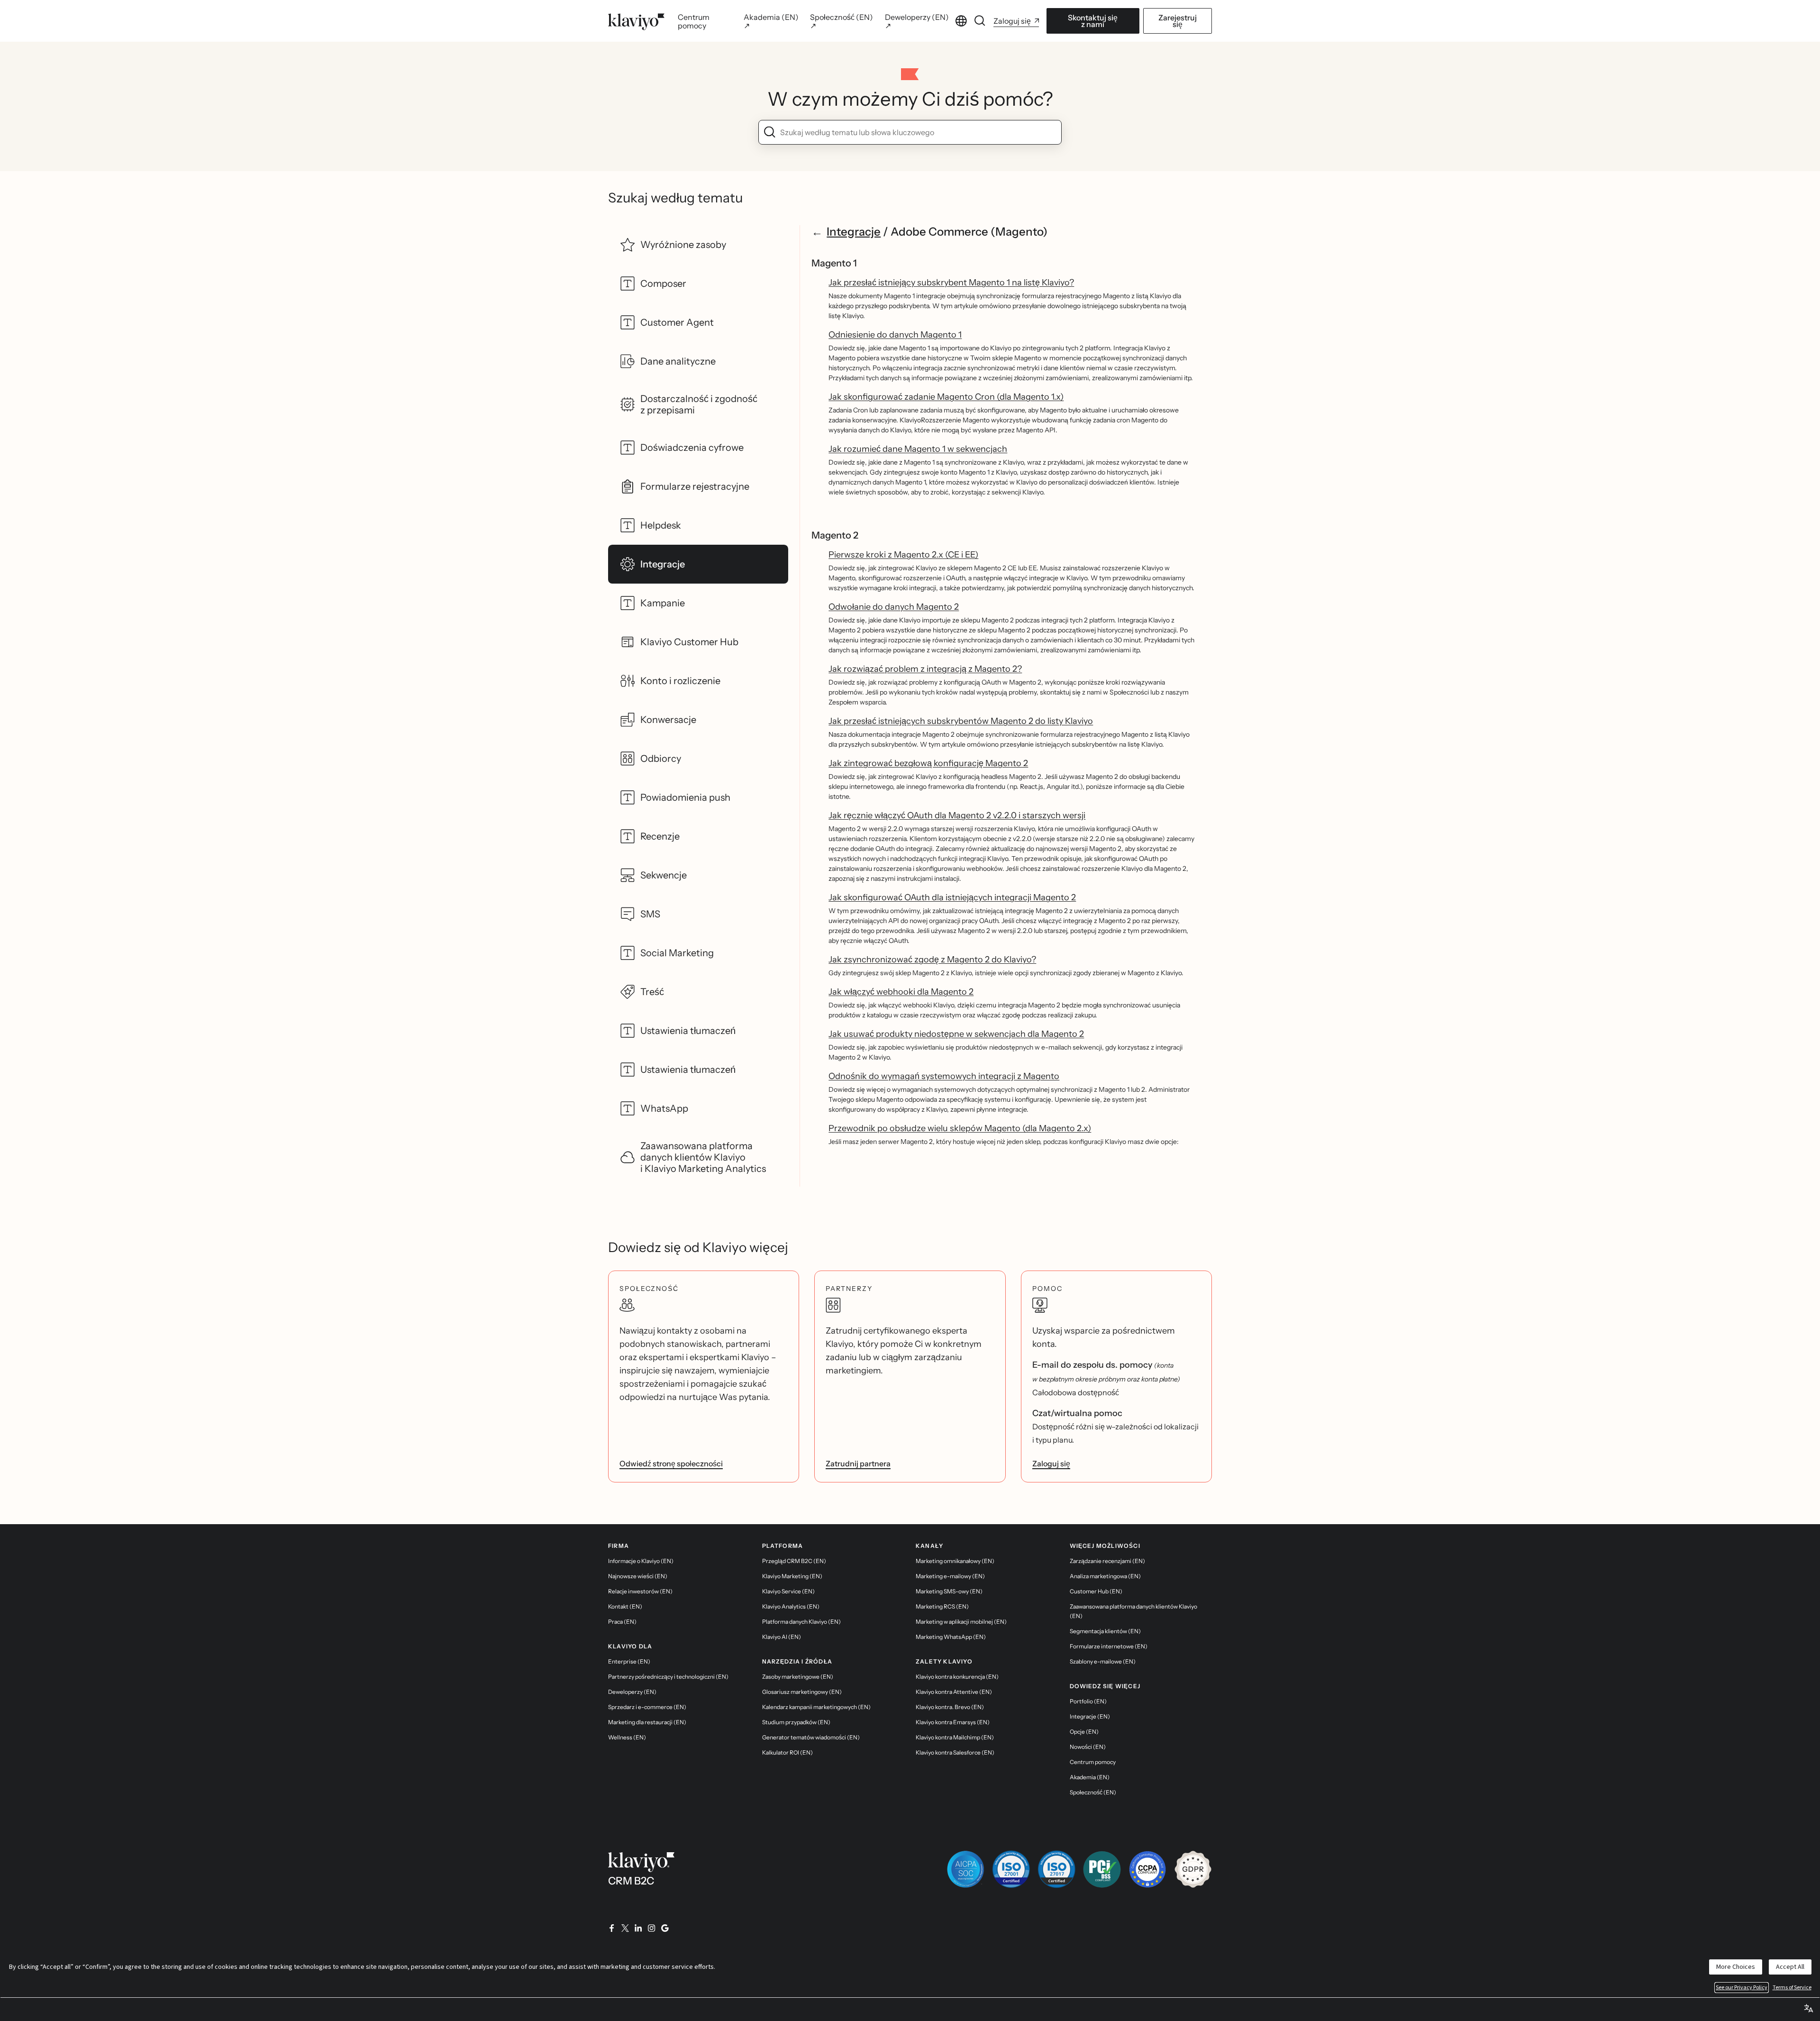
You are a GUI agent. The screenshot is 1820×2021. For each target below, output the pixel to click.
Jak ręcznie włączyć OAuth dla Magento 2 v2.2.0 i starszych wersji (957, 815)
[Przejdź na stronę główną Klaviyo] (636, 21)
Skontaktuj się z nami (1093, 21)
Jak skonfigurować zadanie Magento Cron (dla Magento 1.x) (946, 397)
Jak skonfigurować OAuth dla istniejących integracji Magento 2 (952, 897)
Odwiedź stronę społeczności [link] (671, 1463)
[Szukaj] (980, 21)
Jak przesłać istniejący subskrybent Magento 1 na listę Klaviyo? (951, 283)
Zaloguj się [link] (1051, 1463)
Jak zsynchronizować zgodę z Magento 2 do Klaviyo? (932, 960)
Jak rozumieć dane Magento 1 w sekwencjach (918, 449)
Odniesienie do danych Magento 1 (895, 335)
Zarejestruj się (1178, 21)
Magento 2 (835, 535)
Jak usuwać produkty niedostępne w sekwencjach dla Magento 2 (956, 1034)
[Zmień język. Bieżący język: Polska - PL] (961, 21)
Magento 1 (834, 263)
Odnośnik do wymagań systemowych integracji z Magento (944, 1076)
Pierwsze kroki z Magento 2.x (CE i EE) (903, 555)
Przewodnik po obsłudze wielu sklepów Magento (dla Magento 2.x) (960, 1128)
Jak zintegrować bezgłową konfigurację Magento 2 (928, 763)
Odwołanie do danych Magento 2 (894, 607)
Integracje (854, 232)
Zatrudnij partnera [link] (858, 1463)
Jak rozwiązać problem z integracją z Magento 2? (925, 669)
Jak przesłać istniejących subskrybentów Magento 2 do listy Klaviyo (961, 721)
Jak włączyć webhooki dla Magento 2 (901, 992)
